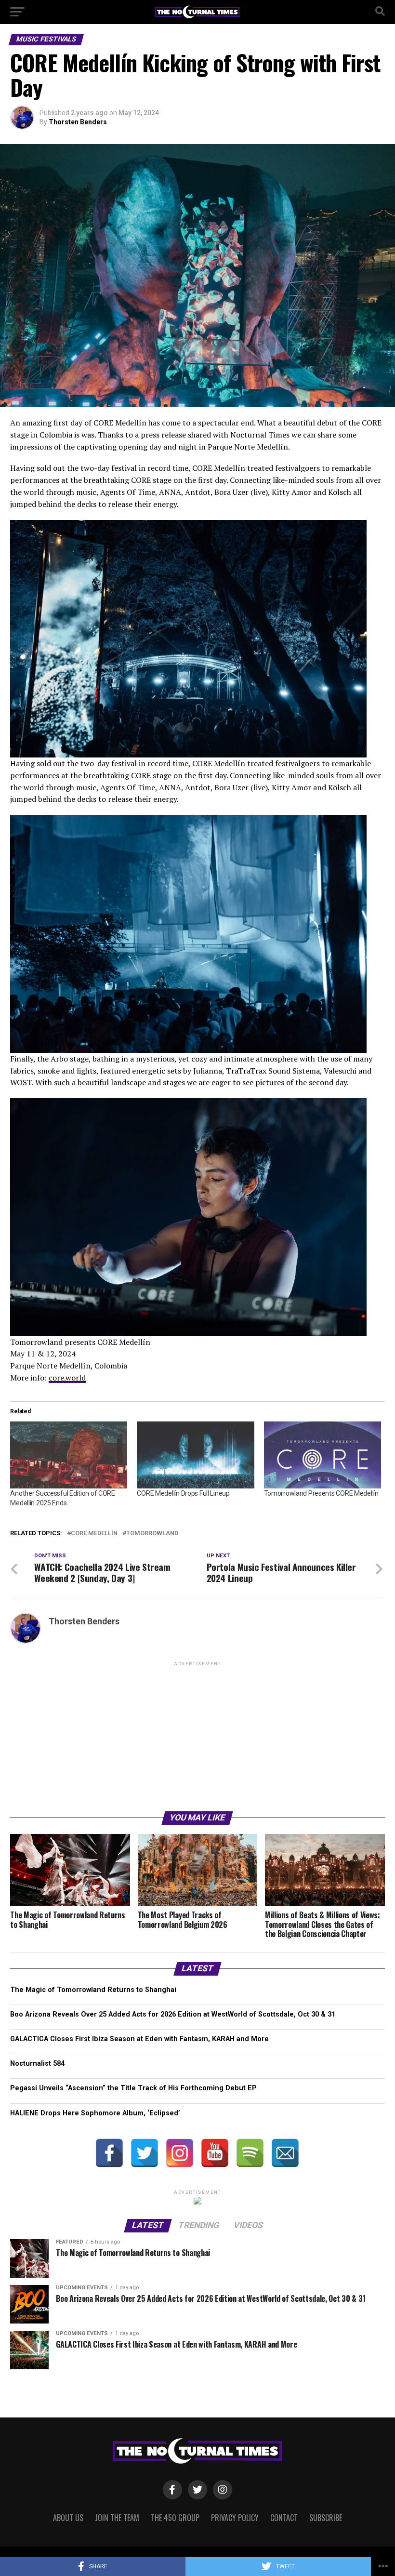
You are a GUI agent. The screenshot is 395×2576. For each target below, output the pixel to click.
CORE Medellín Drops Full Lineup (183, 1493)
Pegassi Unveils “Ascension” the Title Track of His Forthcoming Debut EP (133, 2088)
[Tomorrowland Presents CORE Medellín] (323, 1455)
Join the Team (117, 2518)
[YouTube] (215, 2153)
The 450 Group (175, 2518)
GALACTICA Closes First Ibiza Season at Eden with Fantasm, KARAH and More (139, 2039)
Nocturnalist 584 (37, 2064)
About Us (68, 2518)
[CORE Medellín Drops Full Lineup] (195, 1455)
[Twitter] (145, 2153)
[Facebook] (109, 2153)
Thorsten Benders (78, 122)
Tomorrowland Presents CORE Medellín (321, 1493)
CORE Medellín (94, 1534)
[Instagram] (180, 2153)
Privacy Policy (235, 2518)
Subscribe (326, 2518)
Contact (284, 2518)
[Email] (285, 2153)
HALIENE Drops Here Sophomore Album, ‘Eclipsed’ (95, 2113)
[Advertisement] (197, 1736)
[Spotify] (250, 2153)
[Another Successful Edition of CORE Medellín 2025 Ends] (69, 1455)
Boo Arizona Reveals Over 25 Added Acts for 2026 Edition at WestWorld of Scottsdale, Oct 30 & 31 (173, 2014)
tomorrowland (152, 1534)
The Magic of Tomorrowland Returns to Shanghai (93, 1990)
